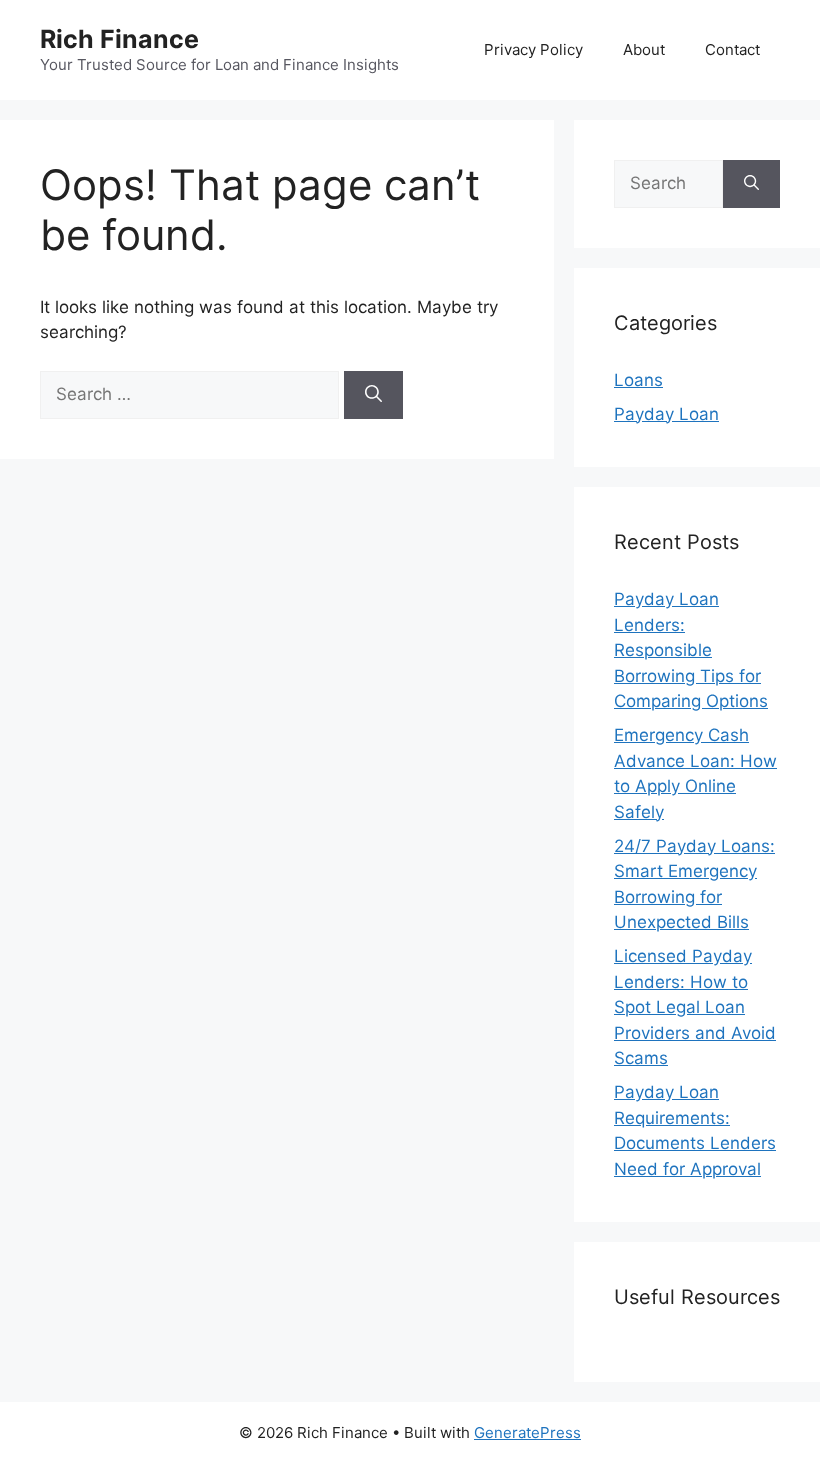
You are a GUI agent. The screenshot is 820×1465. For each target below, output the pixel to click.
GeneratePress (527, 1432)
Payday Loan (666, 414)
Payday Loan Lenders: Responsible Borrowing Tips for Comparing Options (691, 650)
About (644, 49)
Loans (638, 380)
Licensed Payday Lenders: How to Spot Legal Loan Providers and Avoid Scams (695, 1007)
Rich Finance (119, 39)
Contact (732, 49)
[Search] (373, 395)
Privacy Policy (533, 49)
